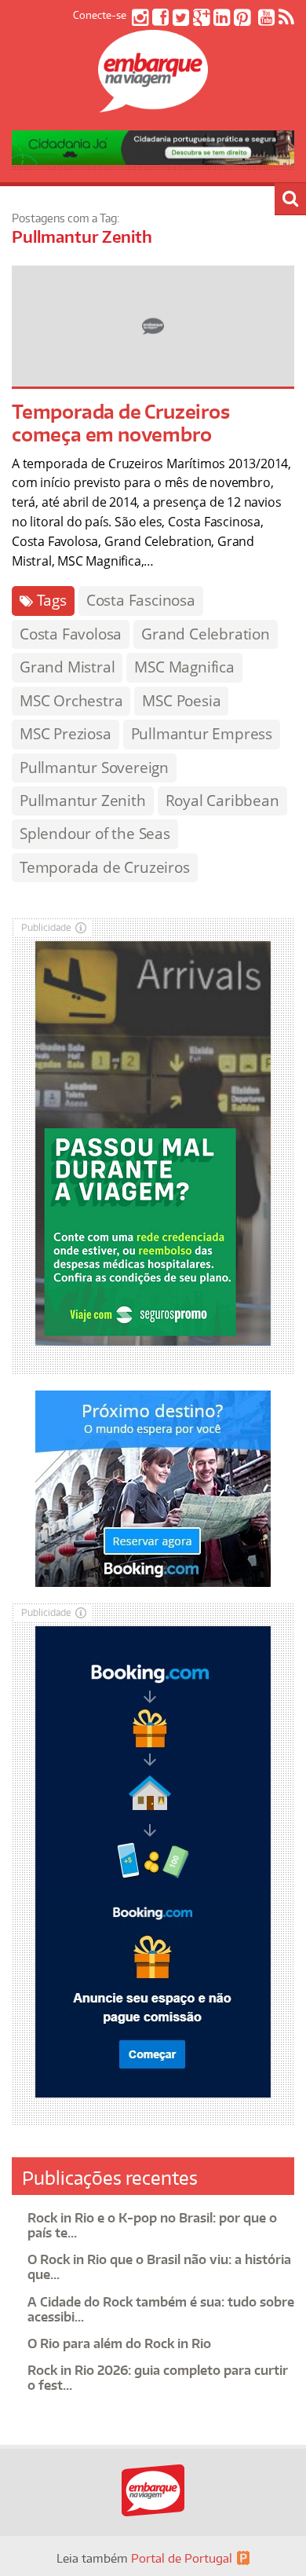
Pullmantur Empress (202, 734)
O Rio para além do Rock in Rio (119, 2343)
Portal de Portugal (182, 2558)
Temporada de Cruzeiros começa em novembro (121, 423)
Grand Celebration (206, 634)
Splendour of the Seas (95, 834)
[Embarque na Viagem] (153, 104)
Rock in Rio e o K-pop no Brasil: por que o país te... (152, 2225)
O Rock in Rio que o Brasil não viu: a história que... (159, 2267)
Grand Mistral (67, 667)
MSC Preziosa (66, 734)
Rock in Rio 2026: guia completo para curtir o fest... (158, 2378)
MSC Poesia (181, 701)
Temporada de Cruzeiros (105, 867)
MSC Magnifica (184, 667)
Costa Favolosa (71, 634)
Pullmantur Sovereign (94, 768)
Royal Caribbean (222, 801)
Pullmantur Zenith (83, 801)
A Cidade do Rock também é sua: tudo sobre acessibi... (161, 2309)
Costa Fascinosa (141, 600)
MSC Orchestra (71, 701)
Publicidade (46, 927)
